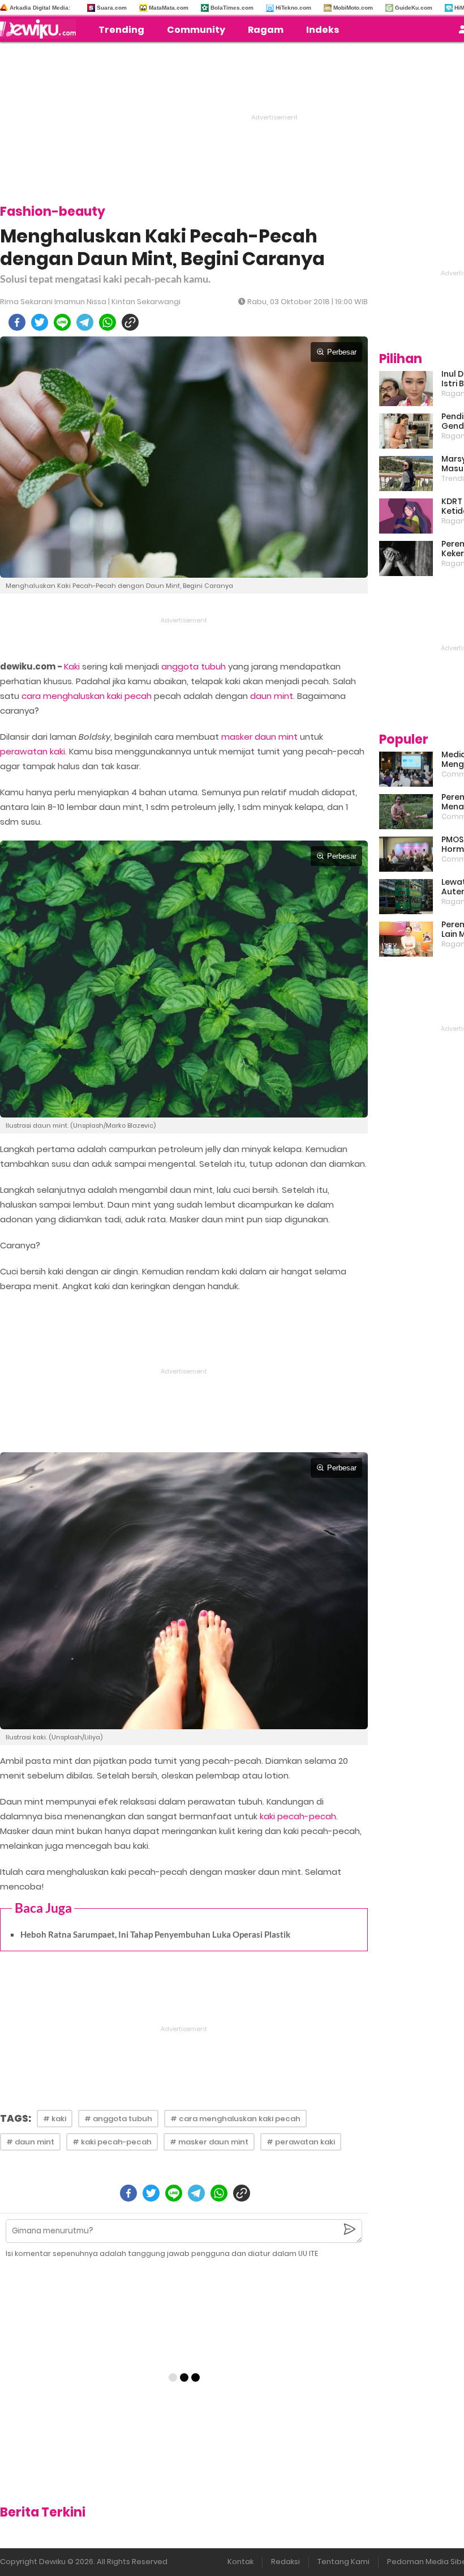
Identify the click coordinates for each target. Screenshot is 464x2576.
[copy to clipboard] (130, 322)
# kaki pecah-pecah (112, 2142)
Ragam (266, 30)
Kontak (240, 2562)
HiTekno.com (293, 8)
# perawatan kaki (301, 2142)
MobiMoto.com (353, 8)
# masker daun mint (209, 2142)
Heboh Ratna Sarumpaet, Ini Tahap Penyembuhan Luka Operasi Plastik (155, 1934)
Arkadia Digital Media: (40, 8)
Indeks (323, 30)
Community (196, 30)
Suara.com (112, 8)
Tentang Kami (343, 2562)
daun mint (272, 696)
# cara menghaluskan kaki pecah (235, 2119)
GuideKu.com (414, 8)
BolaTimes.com (232, 8)
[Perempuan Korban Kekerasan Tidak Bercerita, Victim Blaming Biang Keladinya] (406, 558)
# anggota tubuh (118, 2119)
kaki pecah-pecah (298, 1816)
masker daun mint (259, 737)
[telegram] (85, 322)
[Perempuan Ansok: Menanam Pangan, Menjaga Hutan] (406, 812)
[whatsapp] (108, 322)
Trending (121, 30)
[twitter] (40, 322)
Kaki (72, 666)
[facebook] (17, 322)
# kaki (55, 2119)
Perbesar (342, 352)
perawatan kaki (33, 751)
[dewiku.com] (41, 29)
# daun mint (30, 2142)
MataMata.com (169, 8)
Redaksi (285, 2562)
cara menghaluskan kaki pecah (87, 696)
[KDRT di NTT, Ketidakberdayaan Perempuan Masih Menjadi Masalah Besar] (406, 516)
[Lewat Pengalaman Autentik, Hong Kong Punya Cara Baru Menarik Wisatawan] (406, 897)
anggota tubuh (194, 666)
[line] (62, 322)
